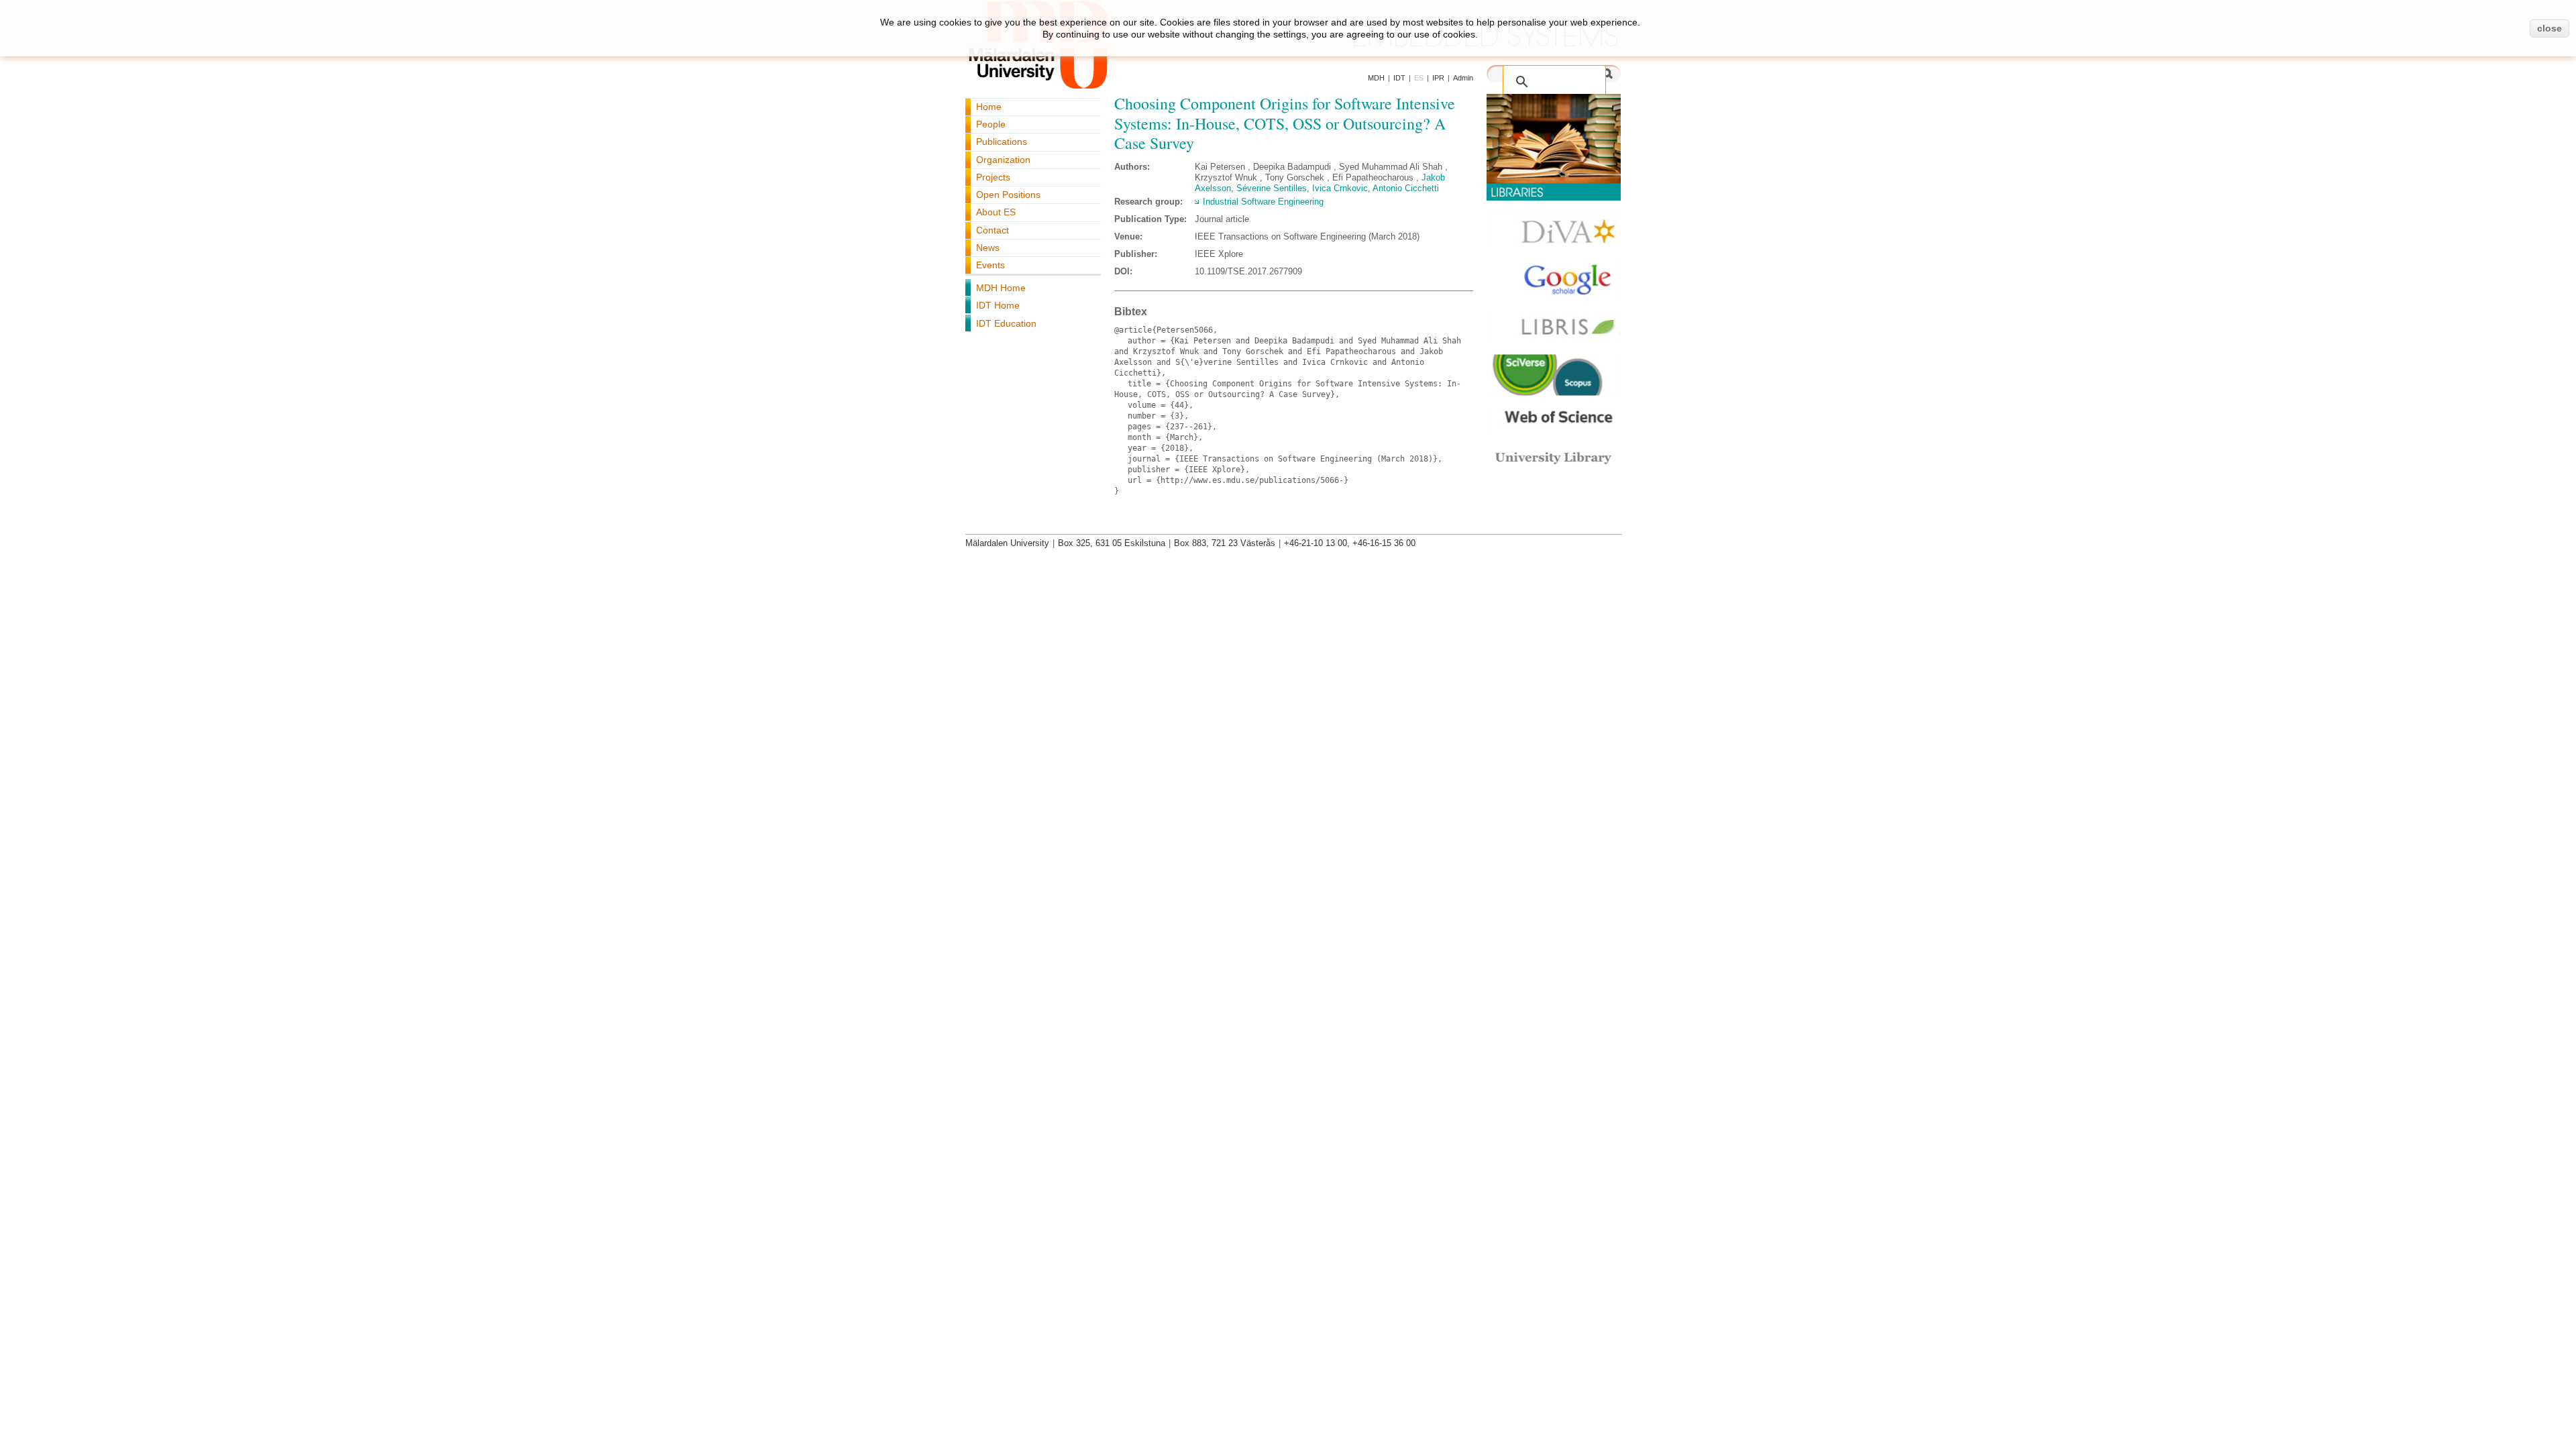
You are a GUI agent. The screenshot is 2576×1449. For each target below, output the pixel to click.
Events (990, 265)
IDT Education (1006, 323)
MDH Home (1001, 288)
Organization (1003, 160)
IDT (1399, 78)
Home (989, 107)
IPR (1438, 78)
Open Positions (1008, 195)
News (988, 248)
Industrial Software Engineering (1263, 202)
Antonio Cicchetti (1406, 188)
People (991, 124)
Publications (1002, 142)
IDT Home (998, 305)
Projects (993, 177)
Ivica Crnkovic (1340, 188)
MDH (1376, 78)
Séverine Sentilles (1272, 188)
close (2550, 28)
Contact (992, 230)
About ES (996, 212)
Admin (1463, 78)
